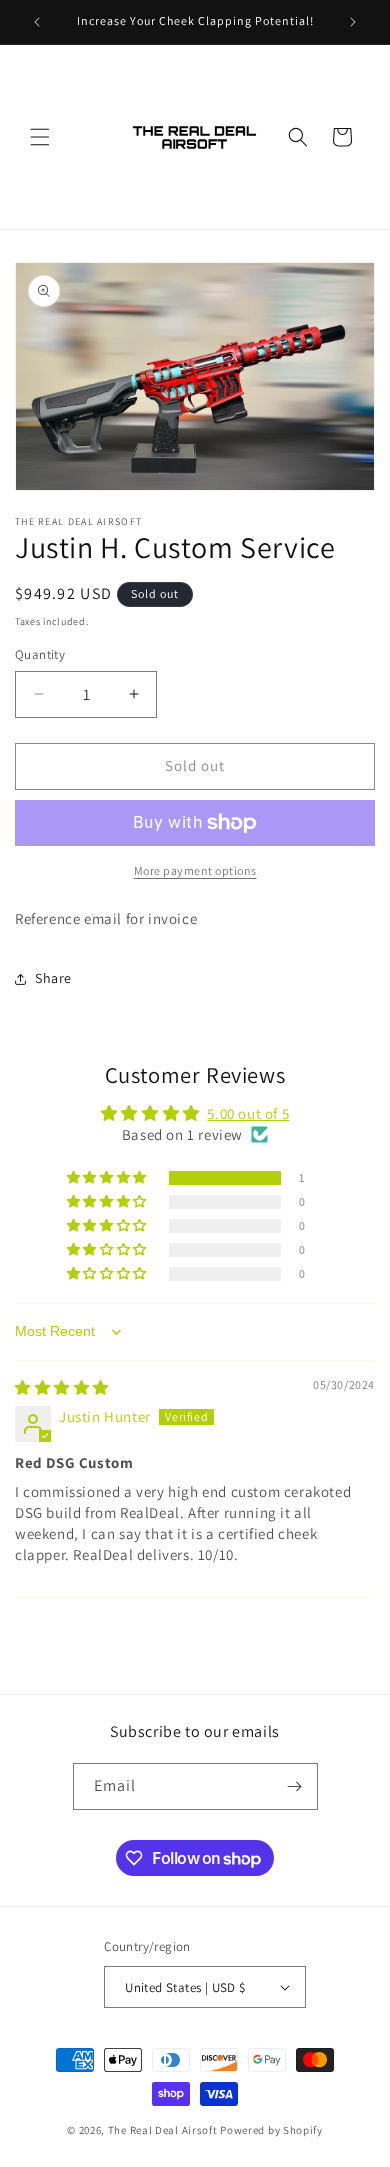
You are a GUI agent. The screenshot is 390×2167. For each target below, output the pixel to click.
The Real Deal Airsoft (163, 2130)
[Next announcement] (353, 22)
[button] (40, 137)
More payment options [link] (195, 870)
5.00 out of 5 (248, 1113)
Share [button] (53, 978)
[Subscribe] (295, 1786)
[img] (62, 1387)
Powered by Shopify (271, 2130)
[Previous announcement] (37, 22)
